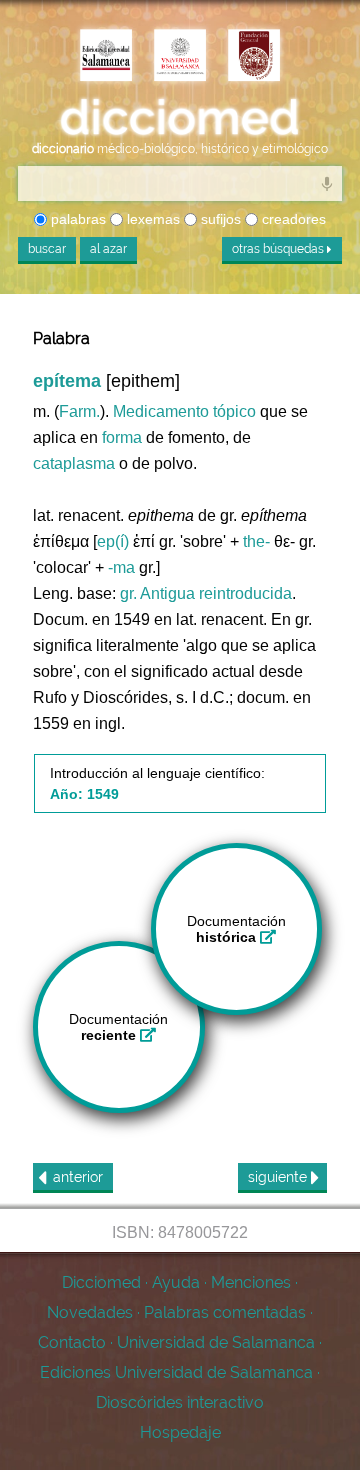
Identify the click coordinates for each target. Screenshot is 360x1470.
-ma (121, 567)
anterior (78, 1177)
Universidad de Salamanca (216, 1342)
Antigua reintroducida (216, 593)
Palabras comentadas (225, 1312)
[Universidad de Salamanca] (180, 57)
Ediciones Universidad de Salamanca (176, 1372)
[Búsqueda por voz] (327, 183)
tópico (234, 411)
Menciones (251, 1282)
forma (122, 437)
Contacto (72, 1342)
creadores (292, 219)
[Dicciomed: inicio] (180, 118)
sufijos (219, 219)
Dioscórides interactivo (180, 1402)
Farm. (79, 411)
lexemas (151, 219)
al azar (108, 249)
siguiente (279, 1177)
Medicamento (161, 411)
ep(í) (113, 541)
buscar (47, 249)
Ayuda (176, 1282)
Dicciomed (101, 1282)
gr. (128, 593)
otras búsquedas (279, 249)
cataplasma (74, 463)
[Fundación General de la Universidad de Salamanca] (254, 57)
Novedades (90, 1312)
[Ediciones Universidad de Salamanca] (106, 57)
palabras (76, 219)
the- (256, 541)
